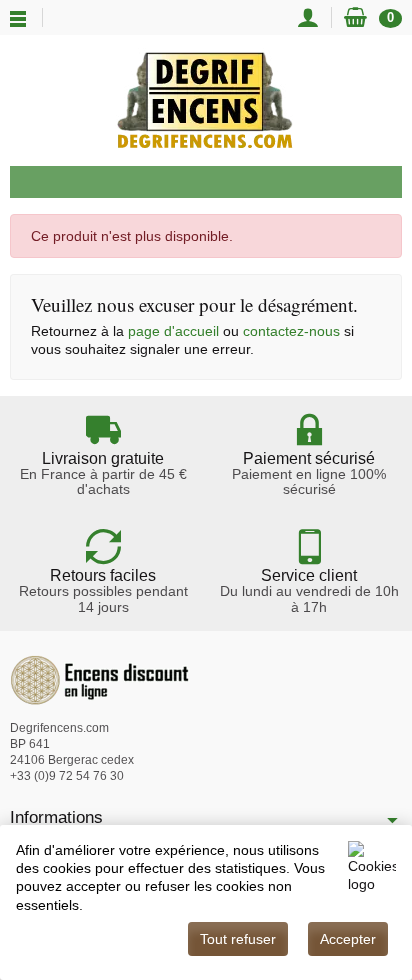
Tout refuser (238, 939)
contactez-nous (291, 331)
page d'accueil (173, 331)
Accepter (348, 939)
